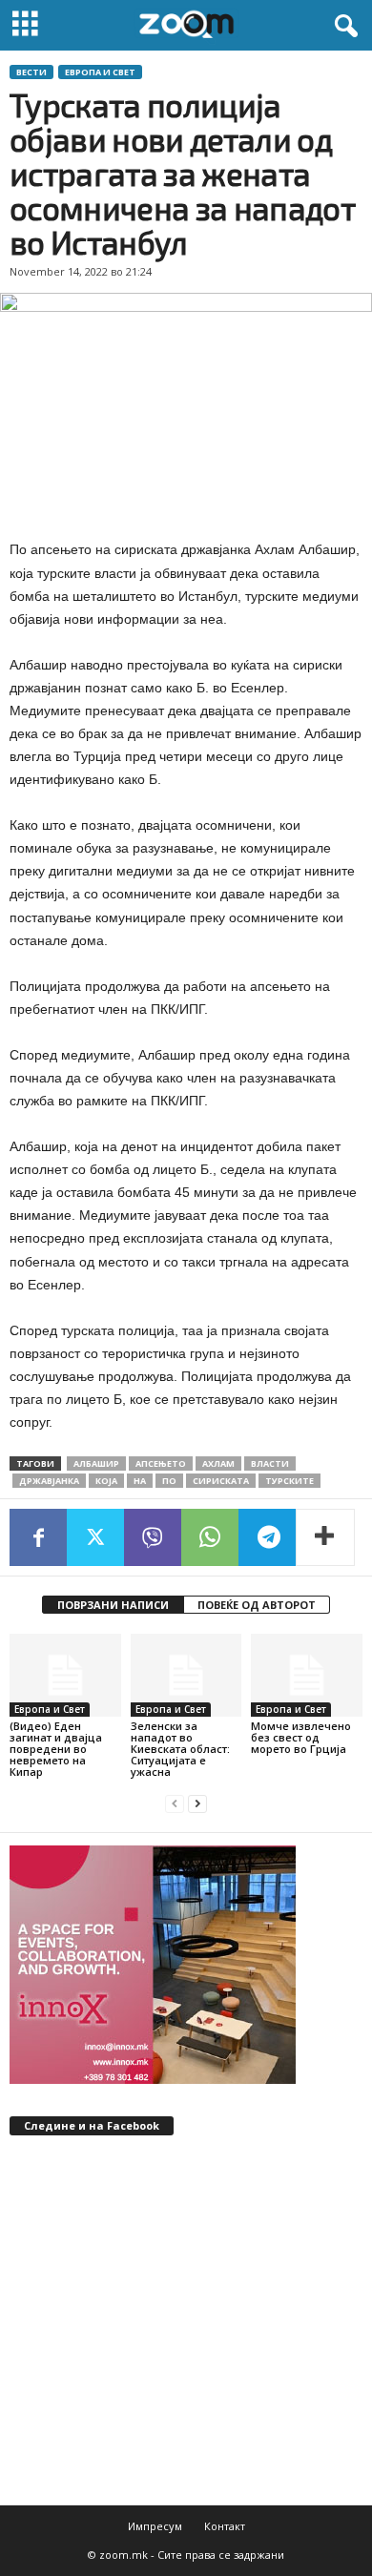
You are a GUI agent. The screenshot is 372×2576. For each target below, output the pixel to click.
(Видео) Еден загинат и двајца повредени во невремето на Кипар (56, 1749)
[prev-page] (175, 1804)
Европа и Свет (100, 72)
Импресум (155, 2526)
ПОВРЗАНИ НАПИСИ (113, 1605)
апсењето (161, 1463)
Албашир (96, 1463)
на (140, 1481)
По (169, 1481)
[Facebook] (38, 1537)
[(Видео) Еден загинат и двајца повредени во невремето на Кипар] (65, 1675)
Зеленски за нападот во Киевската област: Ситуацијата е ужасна (180, 1749)
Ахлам (218, 1463)
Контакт (225, 2526)
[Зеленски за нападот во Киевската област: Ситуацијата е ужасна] (186, 1675)
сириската (221, 1481)
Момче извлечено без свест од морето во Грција (301, 1737)
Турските (289, 1481)
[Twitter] (95, 1537)
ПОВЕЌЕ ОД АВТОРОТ (257, 1605)
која (106, 1481)
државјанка (49, 1481)
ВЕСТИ (31, 72)
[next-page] (197, 1804)
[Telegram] (267, 1537)
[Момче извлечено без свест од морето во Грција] (307, 1675)
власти (270, 1463)
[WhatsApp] (210, 1537)
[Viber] (153, 1537)
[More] (325, 1537)
